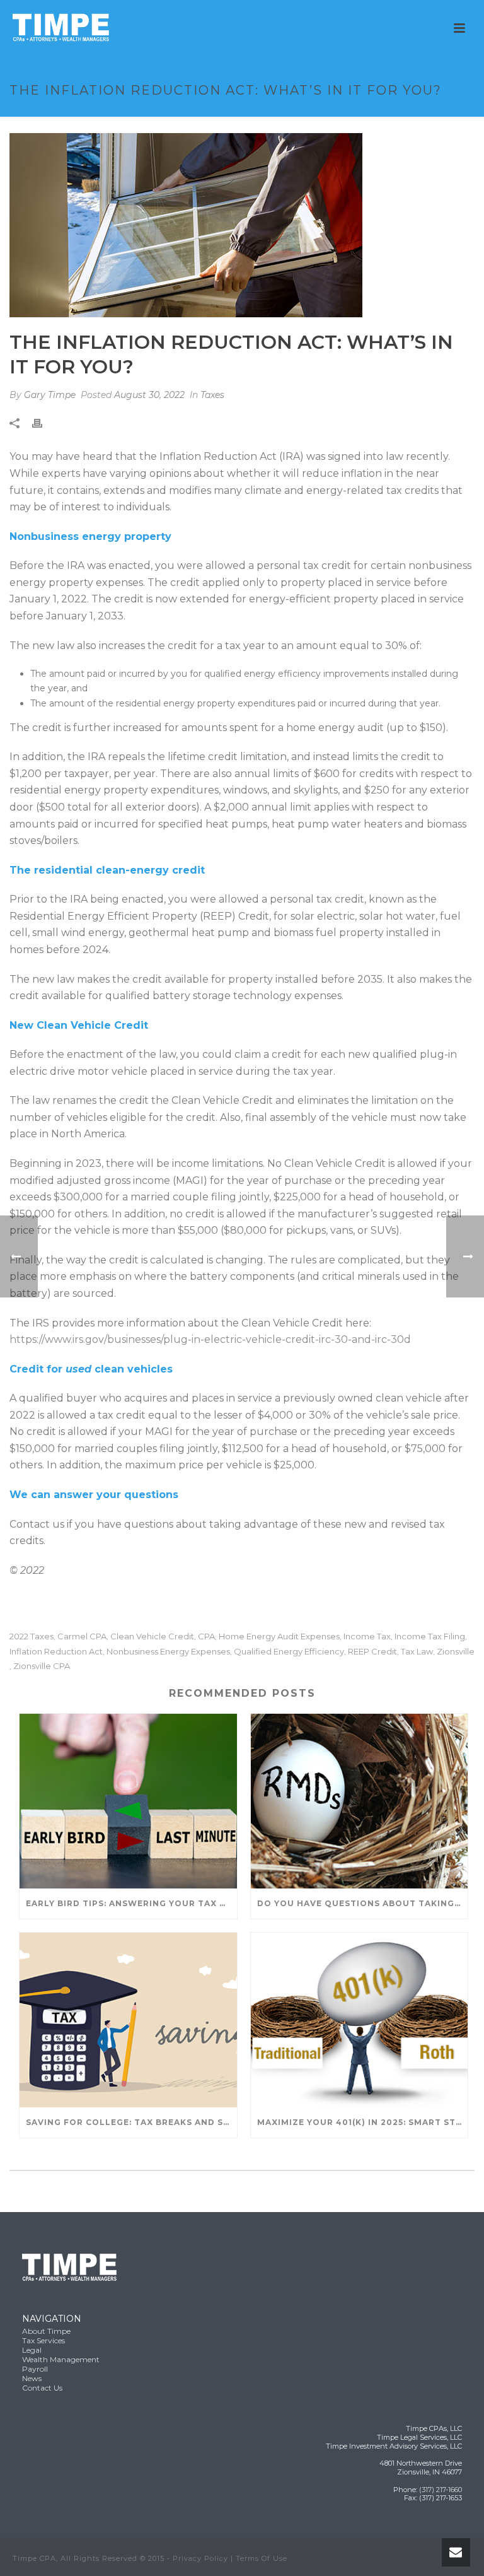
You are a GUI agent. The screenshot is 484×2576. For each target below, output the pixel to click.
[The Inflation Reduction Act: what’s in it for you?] (242, 225)
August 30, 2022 (149, 395)
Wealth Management (61, 2359)
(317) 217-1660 (441, 2490)
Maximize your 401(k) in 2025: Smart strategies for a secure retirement (363, 2122)
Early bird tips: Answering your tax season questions (131, 1903)
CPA (206, 1636)
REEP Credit (372, 1652)
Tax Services (43, 2340)
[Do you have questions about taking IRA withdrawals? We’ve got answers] (360, 1801)
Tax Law (417, 1652)
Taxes (212, 395)
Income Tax (367, 1636)
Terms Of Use (262, 2558)
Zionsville (456, 1652)
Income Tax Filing (430, 1636)
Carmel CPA (82, 1636)
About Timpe (46, 2331)
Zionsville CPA (42, 1666)
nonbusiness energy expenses (168, 1652)
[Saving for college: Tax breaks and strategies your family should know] (128, 2020)
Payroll (35, 2369)
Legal (32, 2350)
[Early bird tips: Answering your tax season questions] (128, 1801)
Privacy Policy (200, 2558)
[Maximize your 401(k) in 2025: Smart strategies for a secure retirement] (360, 2020)
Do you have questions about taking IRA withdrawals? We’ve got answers (363, 1903)
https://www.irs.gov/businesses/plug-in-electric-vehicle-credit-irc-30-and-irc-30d (210, 1339)
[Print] (43, 422)
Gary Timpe (50, 395)
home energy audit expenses (279, 1636)
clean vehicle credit (152, 1636)
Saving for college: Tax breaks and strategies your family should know (131, 2122)
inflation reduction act (56, 1652)
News (32, 2378)
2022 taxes (32, 1636)
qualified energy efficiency (289, 1652)
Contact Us (42, 2388)
